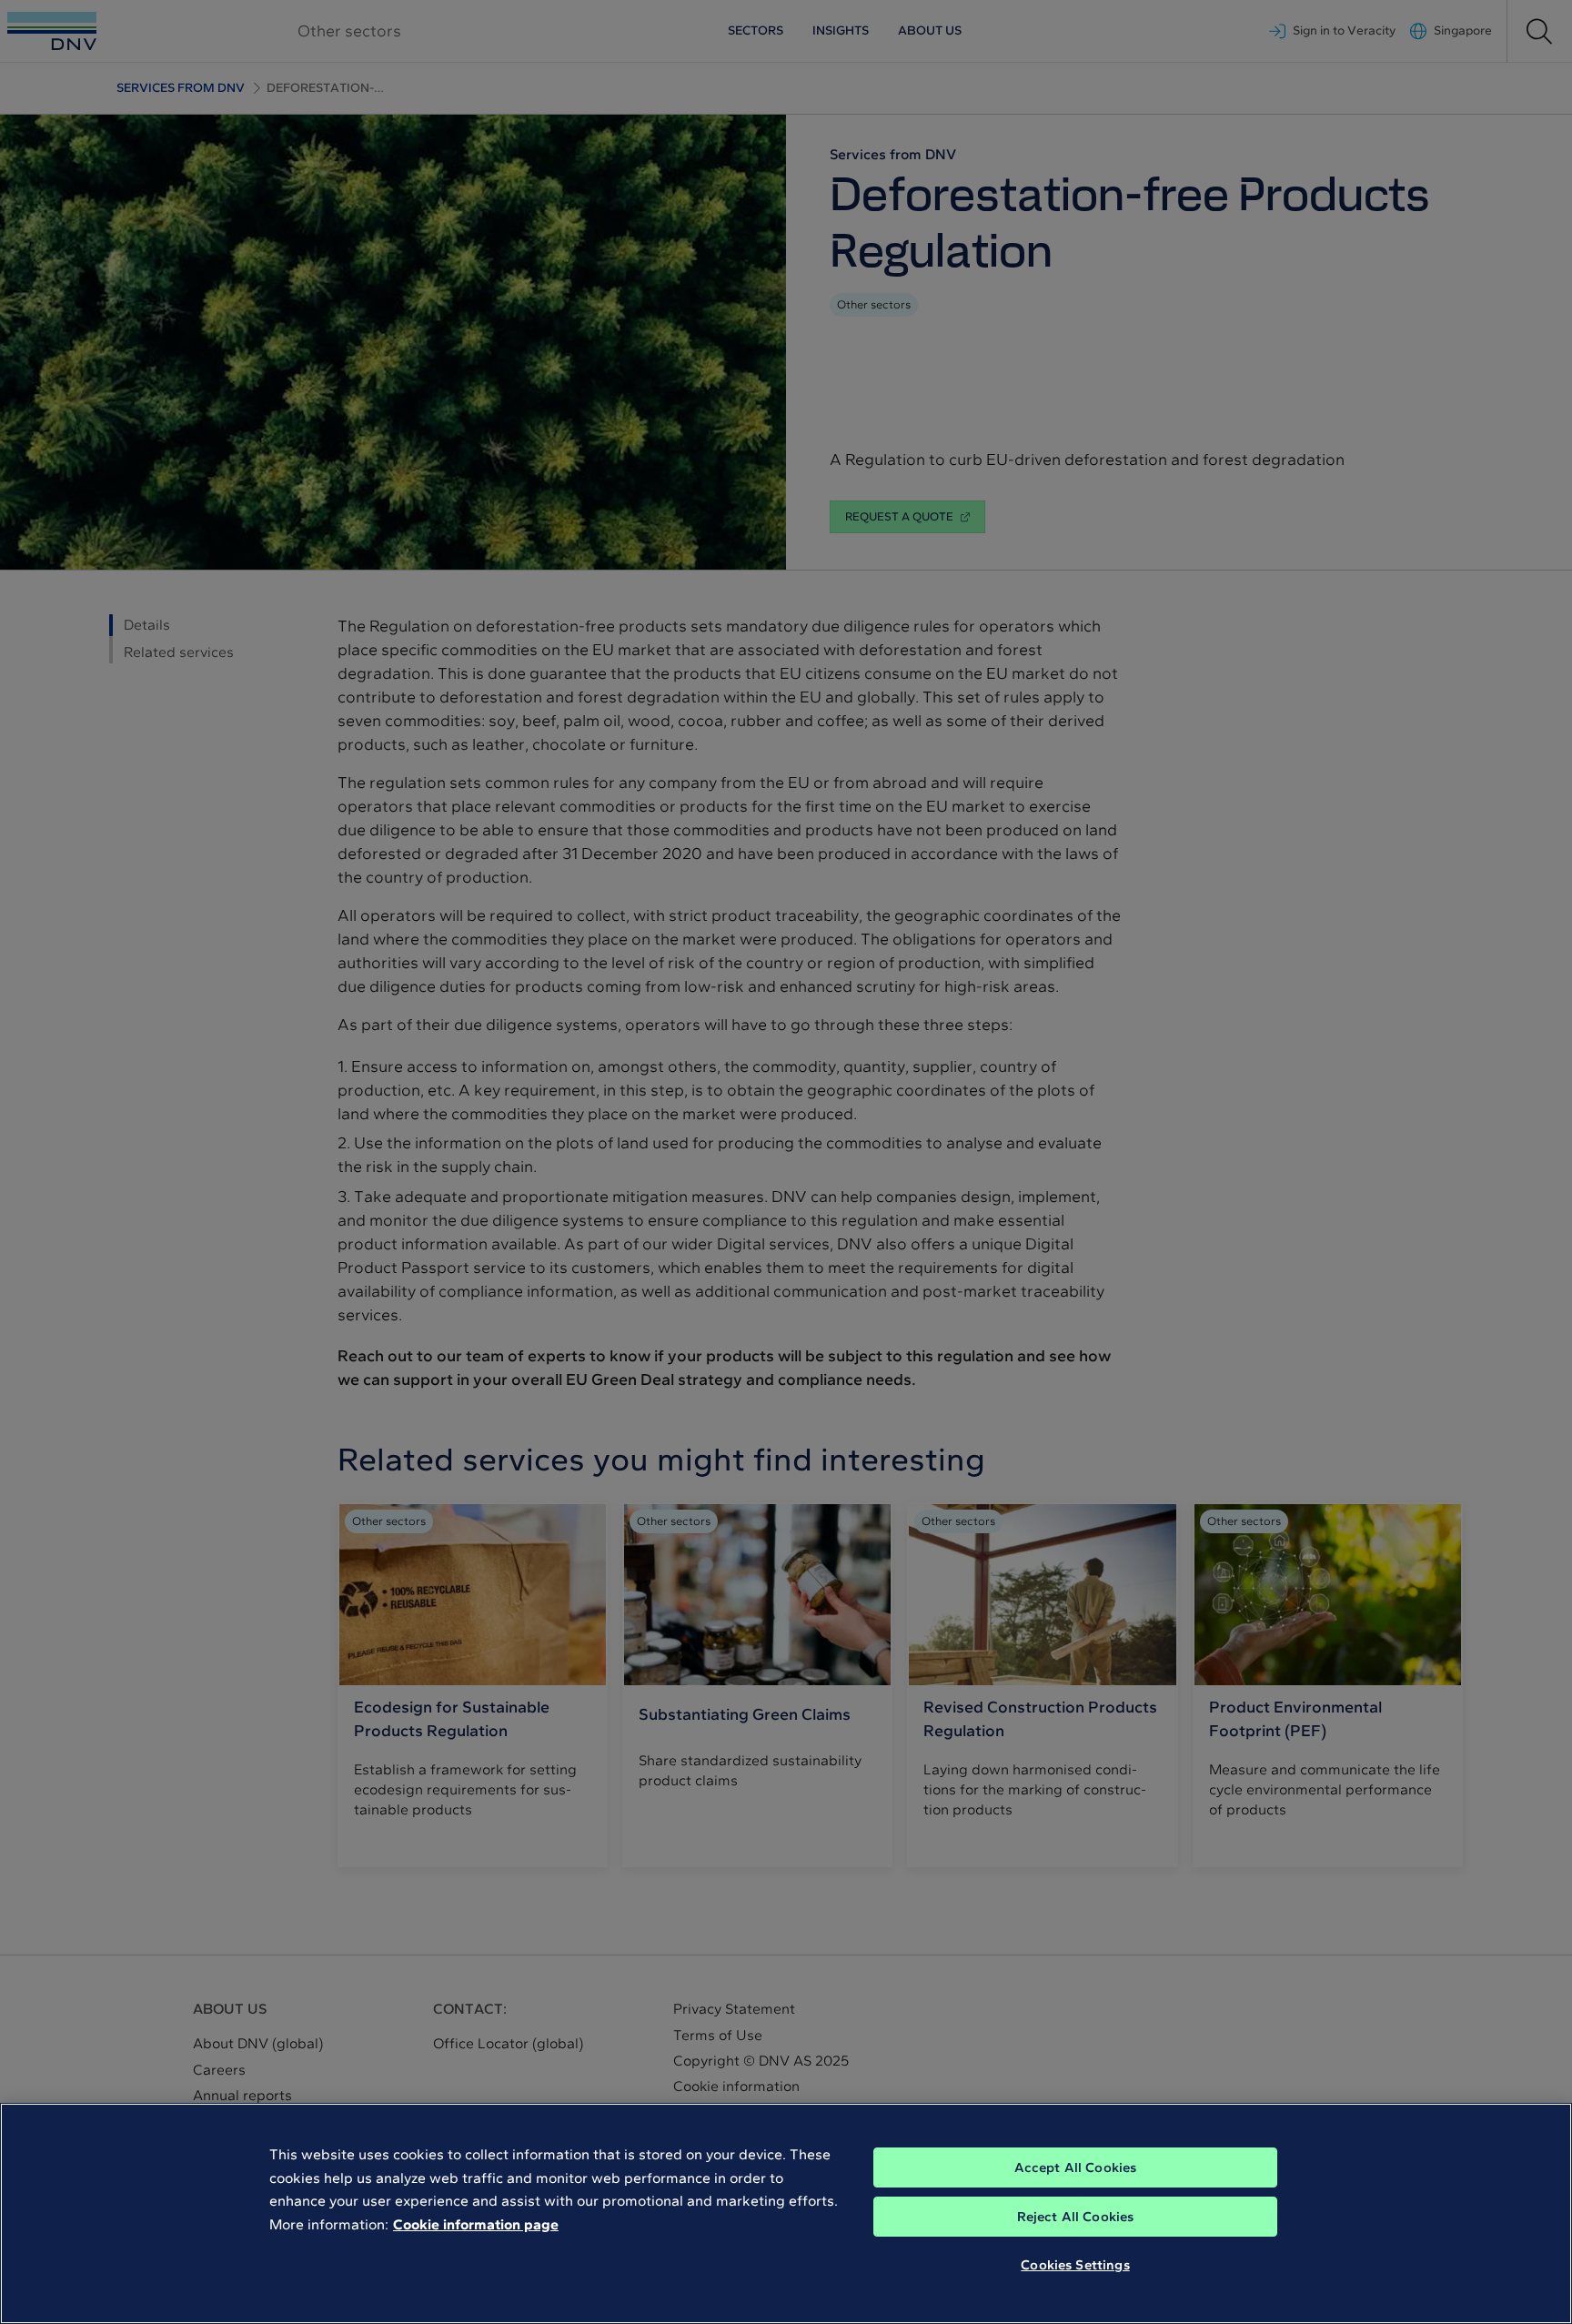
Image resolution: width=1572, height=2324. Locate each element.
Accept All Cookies (1076, 2167)
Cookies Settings (1075, 2265)
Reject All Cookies (1076, 2217)
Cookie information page (476, 2224)
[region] (786, 2213)
